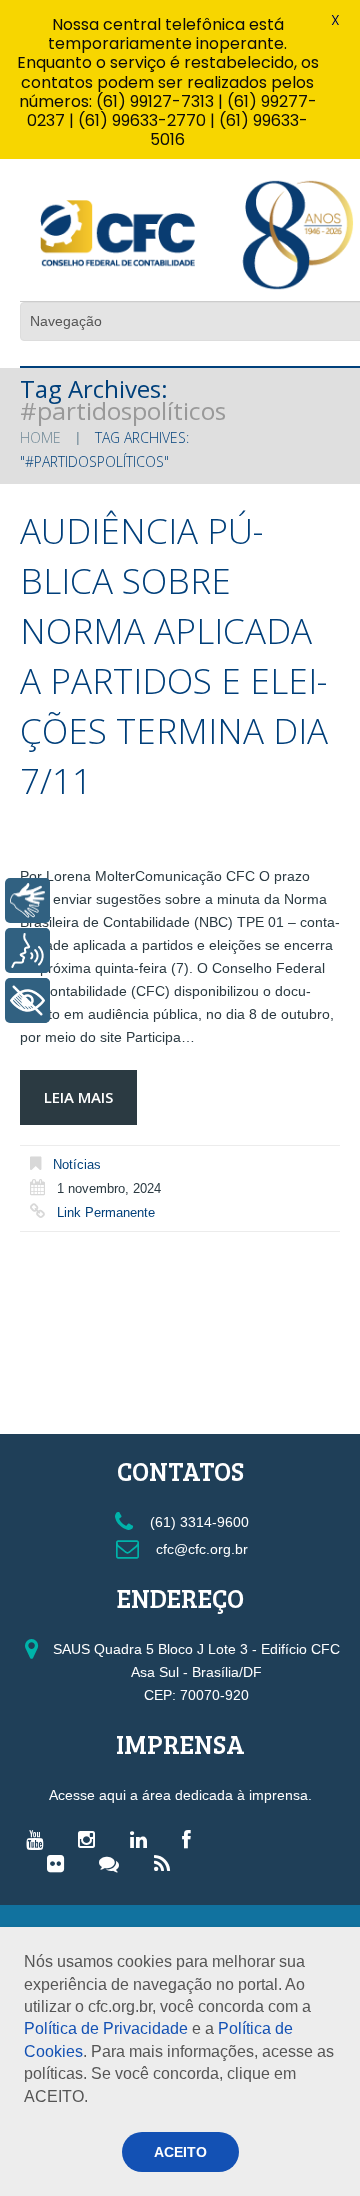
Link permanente (106, 1212)
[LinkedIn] (143, 1839)
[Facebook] (191, 1839)
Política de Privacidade (106, 2028)
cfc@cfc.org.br (200, 1549)
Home (40, 437)
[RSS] (167, 1863)
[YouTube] (39, 1839)
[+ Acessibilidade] (27, 1000)
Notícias (77, 1164)
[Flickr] (60, 1863)
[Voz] (27, 950)
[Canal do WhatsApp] (114, 1863)
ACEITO (180, 2152)
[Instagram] (91, 1839)
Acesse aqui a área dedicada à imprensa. (180, 1795)
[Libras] (27, 900)
